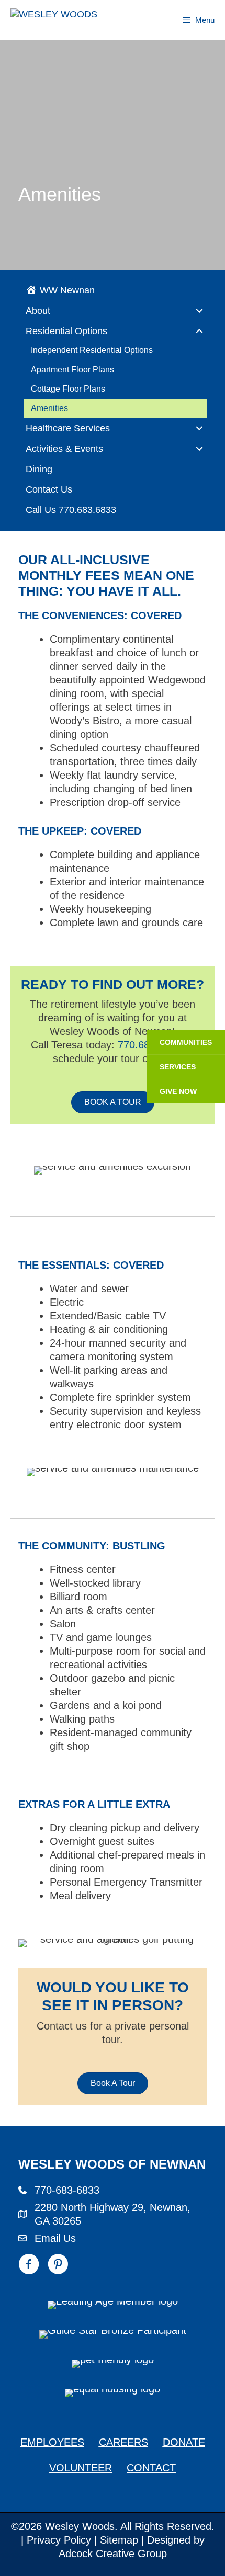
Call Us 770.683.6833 (71, 510)
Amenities (49, 408)
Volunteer (81, 2468)
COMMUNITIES (186, 1042)
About (38, 311)
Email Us (55, 2238)
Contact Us (49, 489)
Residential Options (66, 331)
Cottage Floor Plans (68, 389)
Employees (52, 2442)
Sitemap (119, 2540)
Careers (123, 2442)
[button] (199, 311)
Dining (39, 469)
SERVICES (178, 1067)
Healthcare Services (68, 428)
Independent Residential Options (92, 350)
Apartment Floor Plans (72, 369)
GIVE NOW (178, 1091)
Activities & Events (64, 449)
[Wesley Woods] (69, 20)
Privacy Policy (59, 2540)
